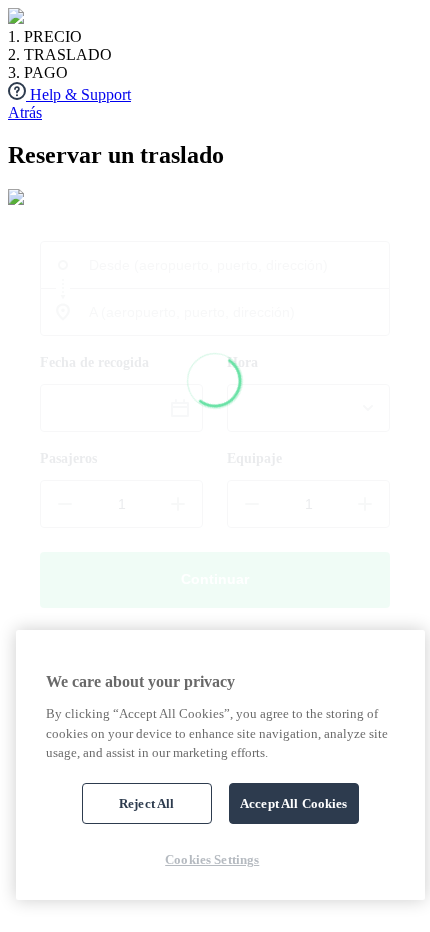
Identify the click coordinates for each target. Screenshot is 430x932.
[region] (220, 765)
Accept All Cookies (293, 803)
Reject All (146, 803)
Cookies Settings (212, 859)
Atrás (25, 112)
